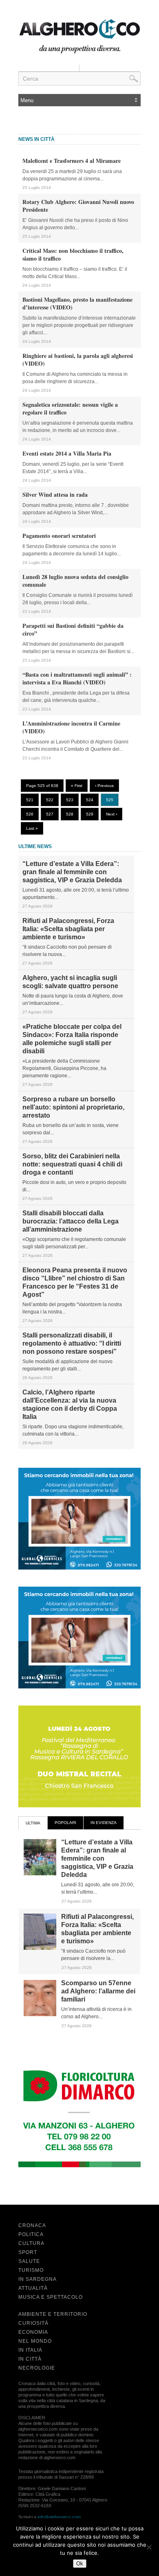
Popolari (65, 1823)
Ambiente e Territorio (53, 2314)
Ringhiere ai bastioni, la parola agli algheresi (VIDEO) (78, 360)
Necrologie (37, 2368)
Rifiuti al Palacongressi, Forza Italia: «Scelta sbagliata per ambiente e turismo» (68, 929)
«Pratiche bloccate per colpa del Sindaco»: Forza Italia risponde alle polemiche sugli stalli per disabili (72, 1039)
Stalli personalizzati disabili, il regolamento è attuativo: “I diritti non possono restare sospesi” (72, 1343)
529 (90, 814)
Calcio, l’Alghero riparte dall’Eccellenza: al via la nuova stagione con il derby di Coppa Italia (70, 1404)
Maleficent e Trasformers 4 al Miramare (72, 161)
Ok (80, 2564)
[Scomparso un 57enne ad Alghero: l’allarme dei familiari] (40, 2015)
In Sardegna (38, 2279)
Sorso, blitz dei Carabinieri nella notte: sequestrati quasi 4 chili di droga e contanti (72, 1164)
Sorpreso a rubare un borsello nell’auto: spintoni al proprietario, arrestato (73, 1107)
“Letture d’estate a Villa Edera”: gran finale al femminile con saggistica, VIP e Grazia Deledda (72, 872)
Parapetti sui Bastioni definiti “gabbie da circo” (73, 629)
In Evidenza (104, 1823)
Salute (29, 2261)
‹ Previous (104, 786)
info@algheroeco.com (59, 2517)
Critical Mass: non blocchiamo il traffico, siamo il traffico (73, 254)
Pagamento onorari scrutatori (59, 536)
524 (90, 800)
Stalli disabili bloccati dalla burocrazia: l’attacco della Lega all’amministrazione (71, 1221)
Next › (112, 814)
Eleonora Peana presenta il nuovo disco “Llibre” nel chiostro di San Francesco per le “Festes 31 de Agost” (75, 1282)
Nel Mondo (35, 2341)
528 (70, 814)
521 (30, 800)
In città (30, 2359)
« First (77, 786)
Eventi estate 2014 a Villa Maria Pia (67, 453)
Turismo (31, 2270)
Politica (31, 2234)
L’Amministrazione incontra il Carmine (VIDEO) (71, 727)
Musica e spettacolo (51, 2297)
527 (50, 814)
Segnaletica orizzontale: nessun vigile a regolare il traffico (70, 408)
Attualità (33, 2288)
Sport (28, 2252)
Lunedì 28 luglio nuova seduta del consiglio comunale (75, 581)
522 (50, 800)
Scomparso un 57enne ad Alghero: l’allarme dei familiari (98, 1991)
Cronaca (32, 2225)
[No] (149, 2547)
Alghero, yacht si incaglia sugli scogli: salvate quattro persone (70, 982)
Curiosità (33, 2323)
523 (70, 800)
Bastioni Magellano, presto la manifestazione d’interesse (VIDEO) (77, 303)
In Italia (30, 2350)
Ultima (33, 1823)
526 (30, 814)
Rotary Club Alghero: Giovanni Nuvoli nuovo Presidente (78, 206)
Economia (33, 2332)
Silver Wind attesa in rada (55, 494)
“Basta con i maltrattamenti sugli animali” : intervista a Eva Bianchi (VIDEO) (77, 678)
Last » (32, 828)
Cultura (31, 2243)
